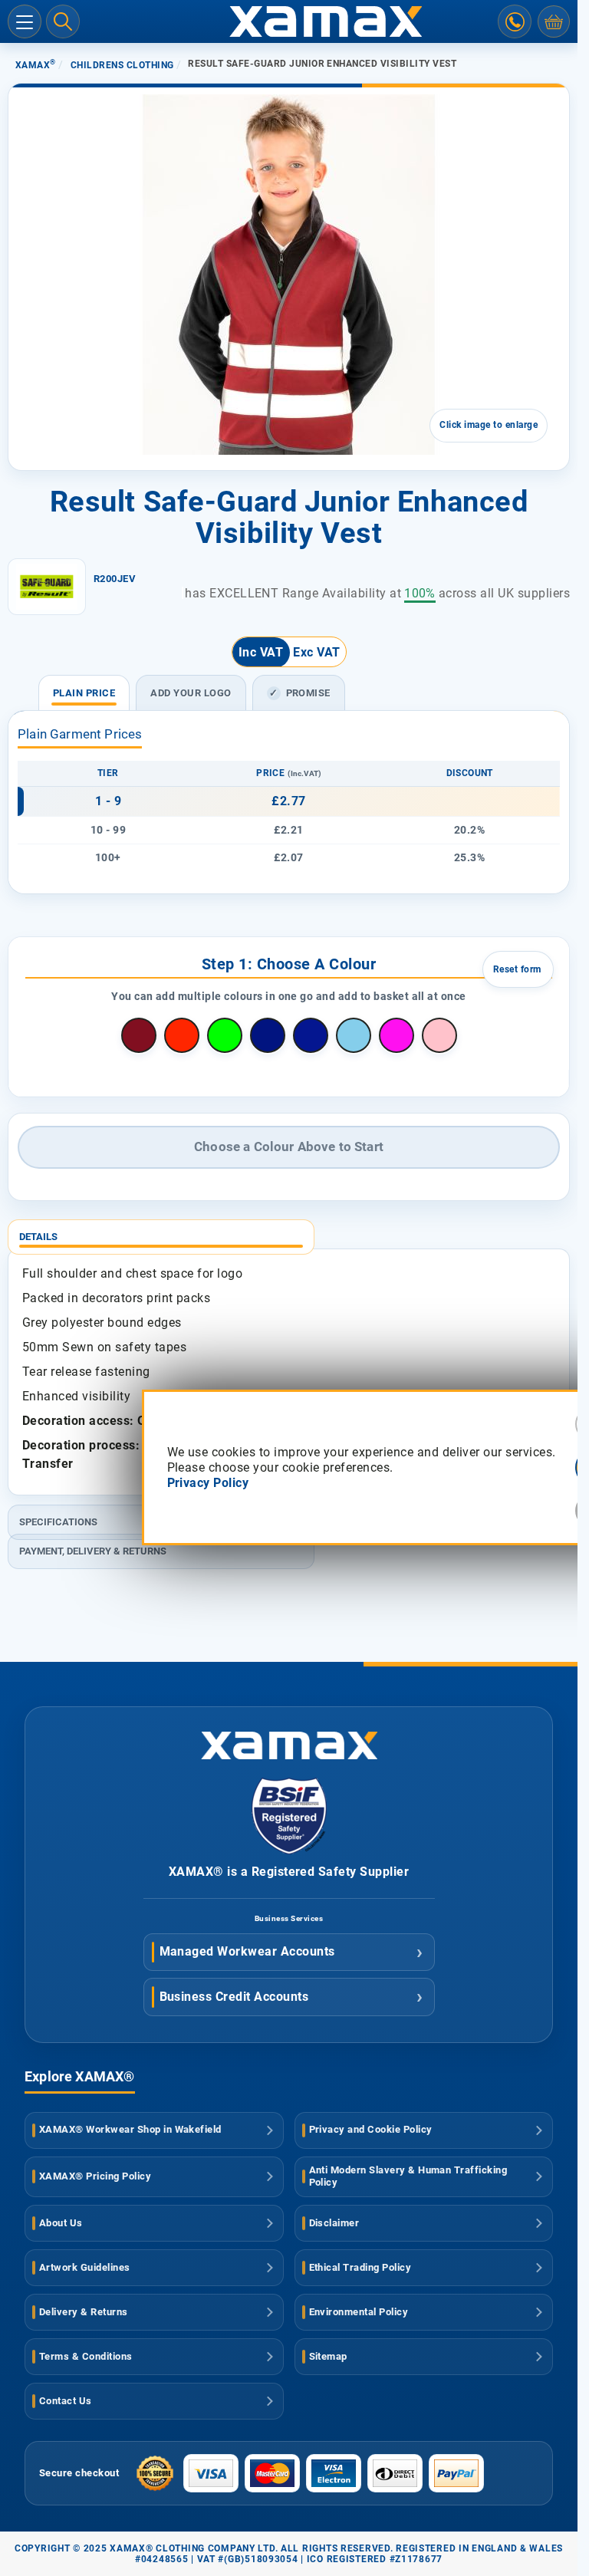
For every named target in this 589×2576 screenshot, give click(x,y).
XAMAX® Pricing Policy (95, 2176)
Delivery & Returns (84, 2312)
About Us (61, 2223)
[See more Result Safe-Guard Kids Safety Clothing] (47, 587)
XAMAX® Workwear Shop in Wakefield (130, 2129)
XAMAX (36, 65)
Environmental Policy (359, 2312)
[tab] (289, 1231)
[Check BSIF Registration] (289, 1850)
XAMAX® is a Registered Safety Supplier (289, 1872)
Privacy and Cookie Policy (371, 2129)
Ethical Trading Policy (360, 2267)
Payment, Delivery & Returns (93, 1551)
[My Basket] (554, 21)
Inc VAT (261, 652)
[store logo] (289, 21)
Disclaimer (334, 2223)
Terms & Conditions (86, 2356)
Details (38, 1237)
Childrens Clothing (122, 65)
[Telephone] (515, 21)
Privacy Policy (208, 1483)
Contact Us (66, 2401)
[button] (52, 392)
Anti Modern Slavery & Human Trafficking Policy (408, 2176)
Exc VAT (316, 652)
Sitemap (328, 2356)
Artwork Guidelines (85, 2267)
